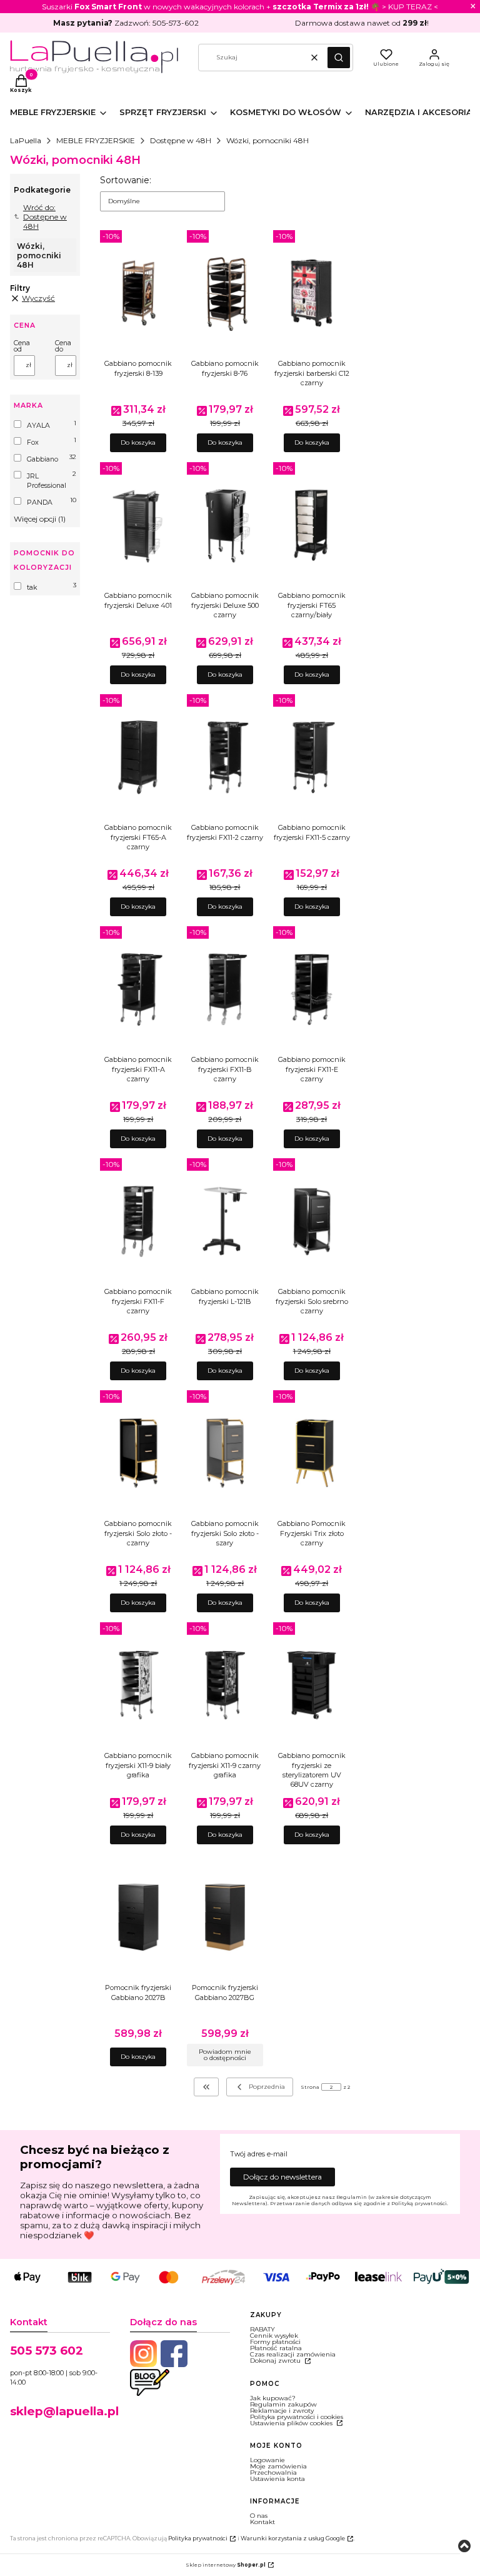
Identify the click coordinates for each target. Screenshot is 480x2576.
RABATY (262, 2329)
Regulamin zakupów (283, 2404)
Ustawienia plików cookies (292, 2423)
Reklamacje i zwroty (282, 2411)
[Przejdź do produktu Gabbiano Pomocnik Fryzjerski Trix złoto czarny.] (312, 1453)
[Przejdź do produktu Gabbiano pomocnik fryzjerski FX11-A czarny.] (138, 989)
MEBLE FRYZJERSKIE (96, 140)
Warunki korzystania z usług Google (293, 2538)
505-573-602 (176, 23)
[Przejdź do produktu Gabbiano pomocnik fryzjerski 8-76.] (225, 293)
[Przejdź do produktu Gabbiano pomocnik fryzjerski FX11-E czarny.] (312, 989)
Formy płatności (275, 2342)
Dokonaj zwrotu (276, 2361)
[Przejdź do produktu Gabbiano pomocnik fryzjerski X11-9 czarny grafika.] (225, 1685)
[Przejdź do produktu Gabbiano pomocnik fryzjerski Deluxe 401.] (138, 525)
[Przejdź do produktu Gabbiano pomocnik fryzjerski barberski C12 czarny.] (312, 293)
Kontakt (262, 2522)
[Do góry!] (464, 2547)
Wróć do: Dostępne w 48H (45, 217)
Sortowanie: (126, 180)
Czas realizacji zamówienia (293, 2354)
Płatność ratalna (276, 2348)
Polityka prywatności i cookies (297, 2417)
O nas (259, 2516)
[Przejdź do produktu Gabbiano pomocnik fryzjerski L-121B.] (225, 1221)
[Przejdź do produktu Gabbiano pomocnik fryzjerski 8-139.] (138, 293)
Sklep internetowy (226, 2565)
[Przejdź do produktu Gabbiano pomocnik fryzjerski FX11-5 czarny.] (312, 757)
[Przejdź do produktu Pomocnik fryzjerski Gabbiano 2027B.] (138, 1917)
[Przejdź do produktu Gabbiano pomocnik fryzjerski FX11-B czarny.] (225, 989)
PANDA (40, 503)
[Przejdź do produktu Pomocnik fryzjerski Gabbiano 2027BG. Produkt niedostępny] (225, 1917)
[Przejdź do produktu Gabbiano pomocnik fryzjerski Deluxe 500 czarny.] (225, 525)
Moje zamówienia (278, 2466)
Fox (33, 442)
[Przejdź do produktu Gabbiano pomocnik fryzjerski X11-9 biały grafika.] (138, 1685)
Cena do (63, 346)
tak (32, 588)
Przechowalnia (273, 2472)
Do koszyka (138, 442)
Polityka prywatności (198, 2538)
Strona (310, 2087)
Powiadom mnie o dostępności (225, 2055)
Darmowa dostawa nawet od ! (362, 23)
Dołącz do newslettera (282, 2177)
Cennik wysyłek (274, 2336)
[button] (339, 58)
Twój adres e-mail (259, 2154)
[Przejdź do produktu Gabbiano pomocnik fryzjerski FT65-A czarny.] (138, 757)
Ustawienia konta (277, 2479)
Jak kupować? (273, 2398)
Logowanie (267, 2460)
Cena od (22, 346)
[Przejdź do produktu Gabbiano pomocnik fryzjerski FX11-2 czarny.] (225, 757)
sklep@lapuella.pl (64, 2411)
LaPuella (26, 140)
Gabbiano (42, 459)
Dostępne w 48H (181, 140)
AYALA (38, 426)
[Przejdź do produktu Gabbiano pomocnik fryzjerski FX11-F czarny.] (138, 1221)
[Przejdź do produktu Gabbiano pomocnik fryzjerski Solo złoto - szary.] (225, 1453)
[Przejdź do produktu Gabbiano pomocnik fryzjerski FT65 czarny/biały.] (312, 525)
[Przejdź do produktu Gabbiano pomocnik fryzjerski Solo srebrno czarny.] (312, 1221)
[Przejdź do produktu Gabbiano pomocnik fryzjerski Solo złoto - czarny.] (138, 1453)
